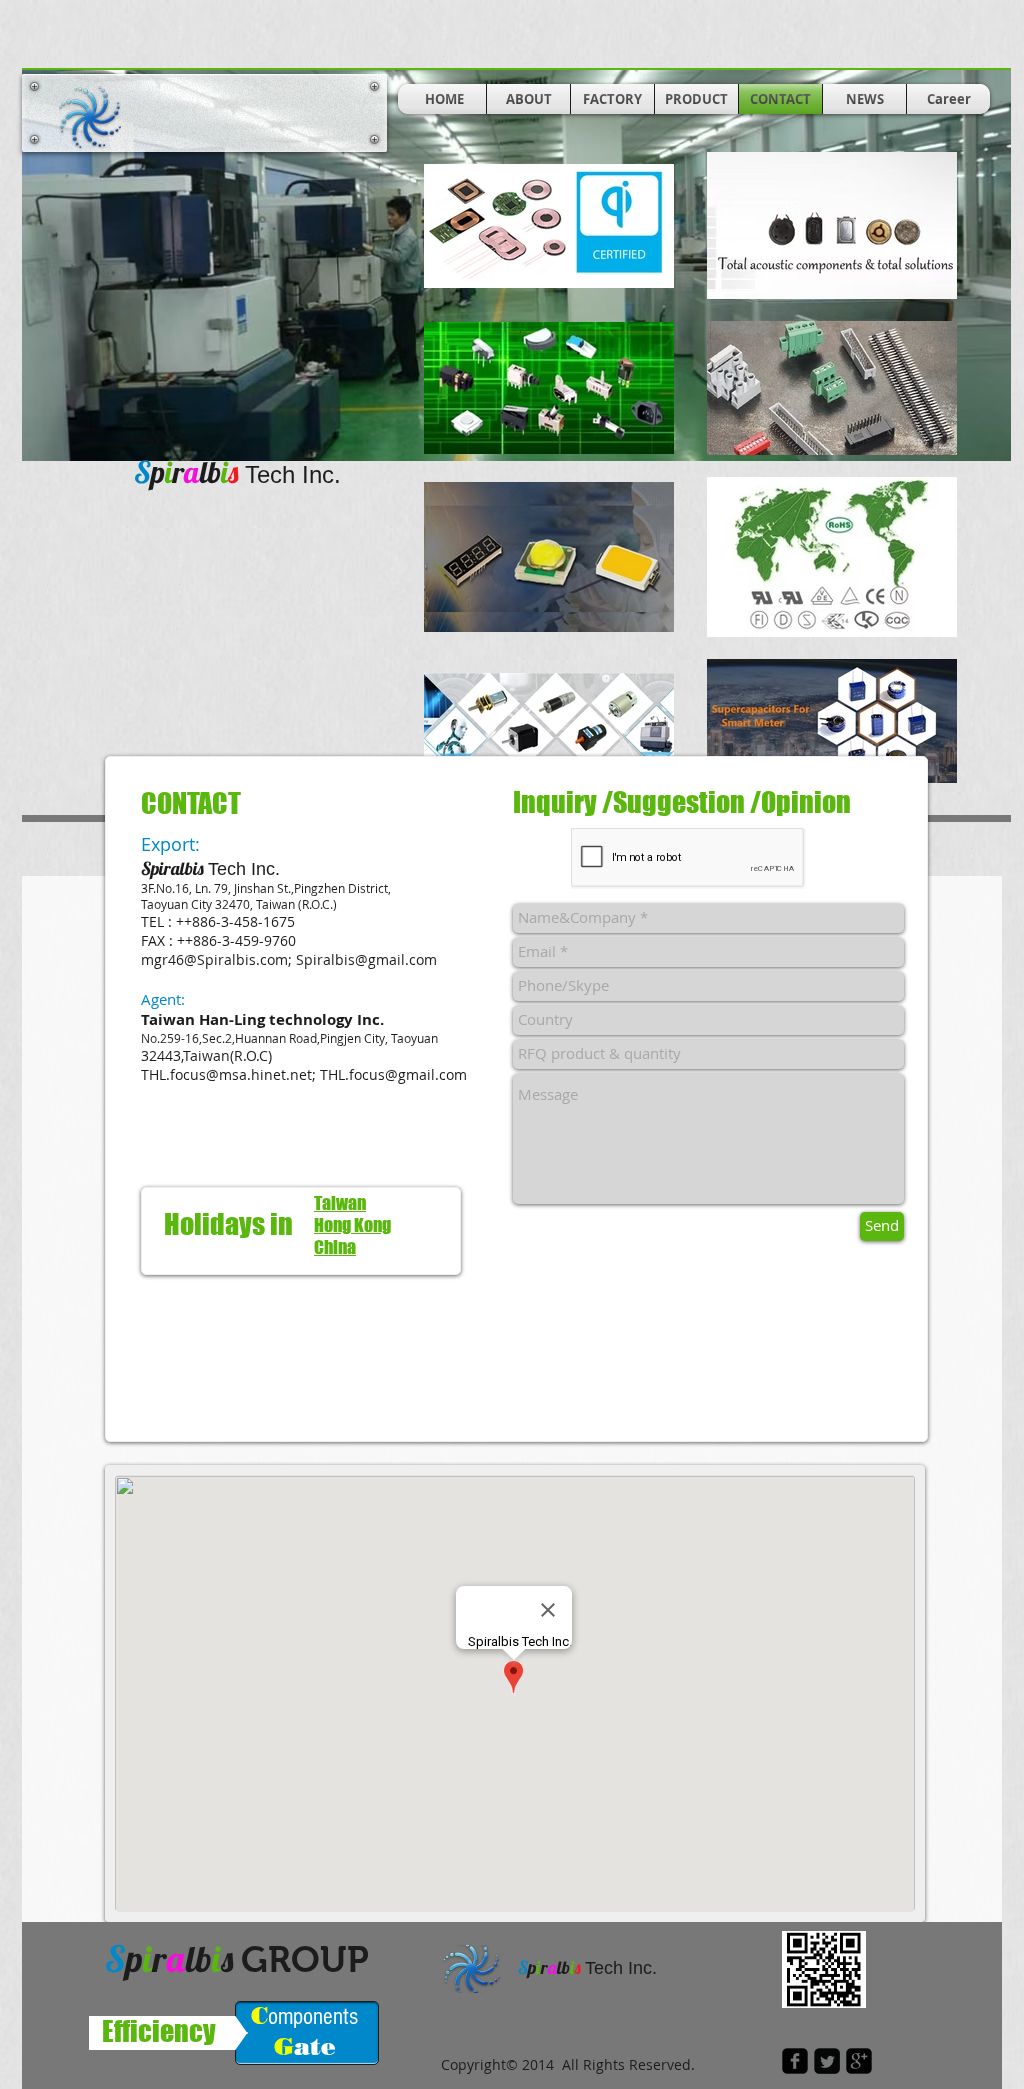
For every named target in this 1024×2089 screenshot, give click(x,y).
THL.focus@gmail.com (393, 1074)
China (335, 1247)
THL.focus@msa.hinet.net (226, 1074)
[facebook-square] (795, 2061)
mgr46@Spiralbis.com (214, 959)
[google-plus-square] (859, 2061)
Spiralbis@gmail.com (366, 959)
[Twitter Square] (827, 2061)
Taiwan (340, 1203)
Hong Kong (352, 1225)
